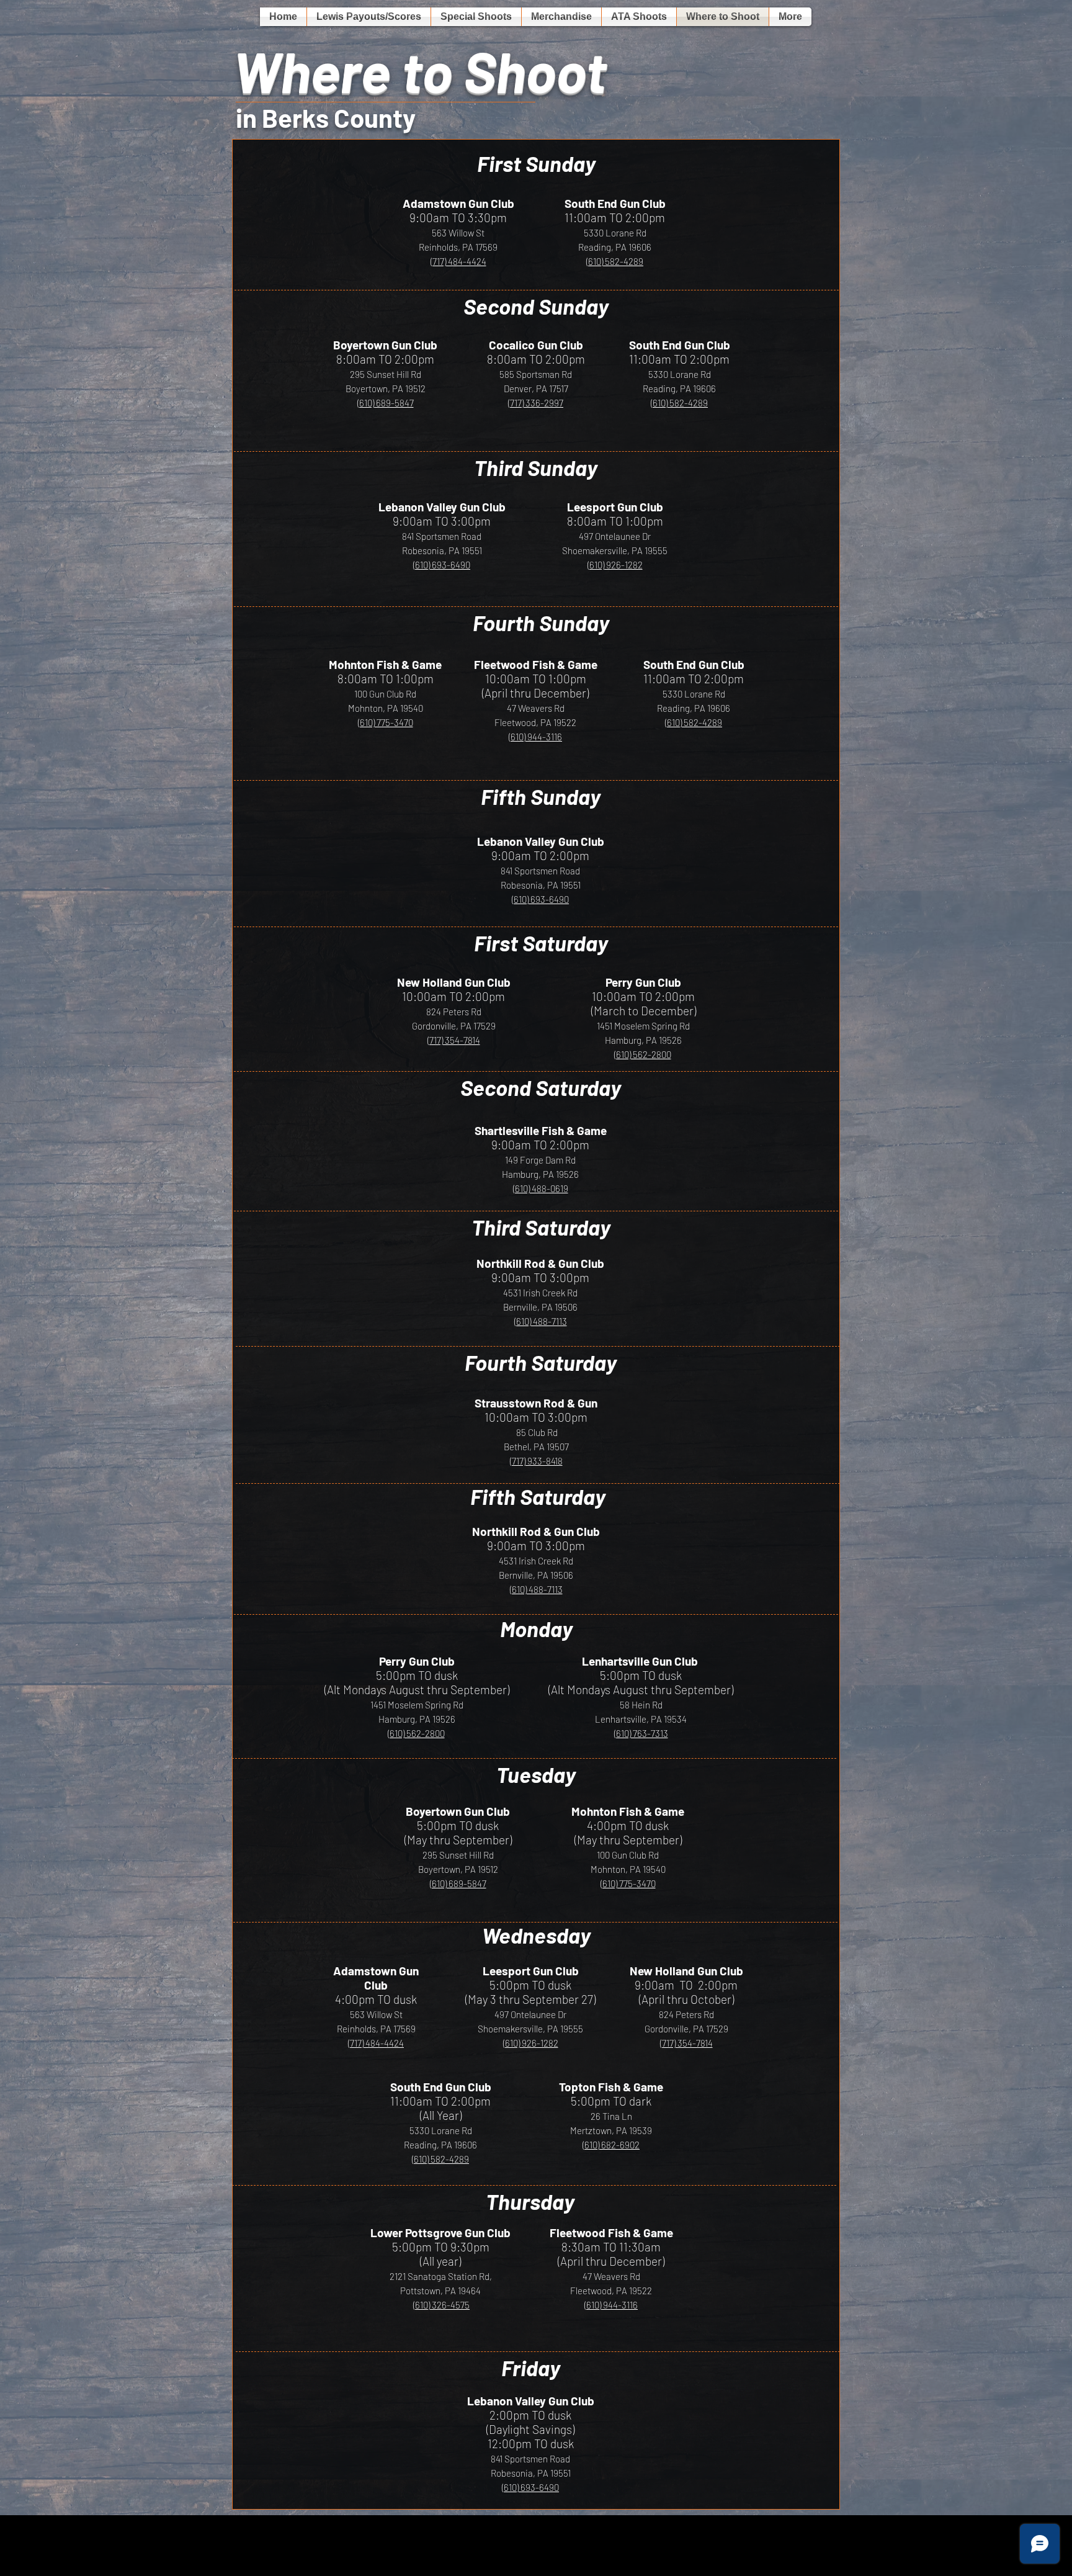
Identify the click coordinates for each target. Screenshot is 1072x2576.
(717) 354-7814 (454, 1040)
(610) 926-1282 (615, 565)
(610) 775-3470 (386, 722)
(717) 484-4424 (458, 261)
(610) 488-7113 (541, 1321)
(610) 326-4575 (441, 2305)
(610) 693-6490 (442, 565)
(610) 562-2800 (643, 1054)
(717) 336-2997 (536, 403)
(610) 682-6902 (611, 2145)
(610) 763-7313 (641, 1733)
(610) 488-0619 (541, 1188)
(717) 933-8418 (536, 1461)
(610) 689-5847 (386, 403)
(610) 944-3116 (535, 737)
